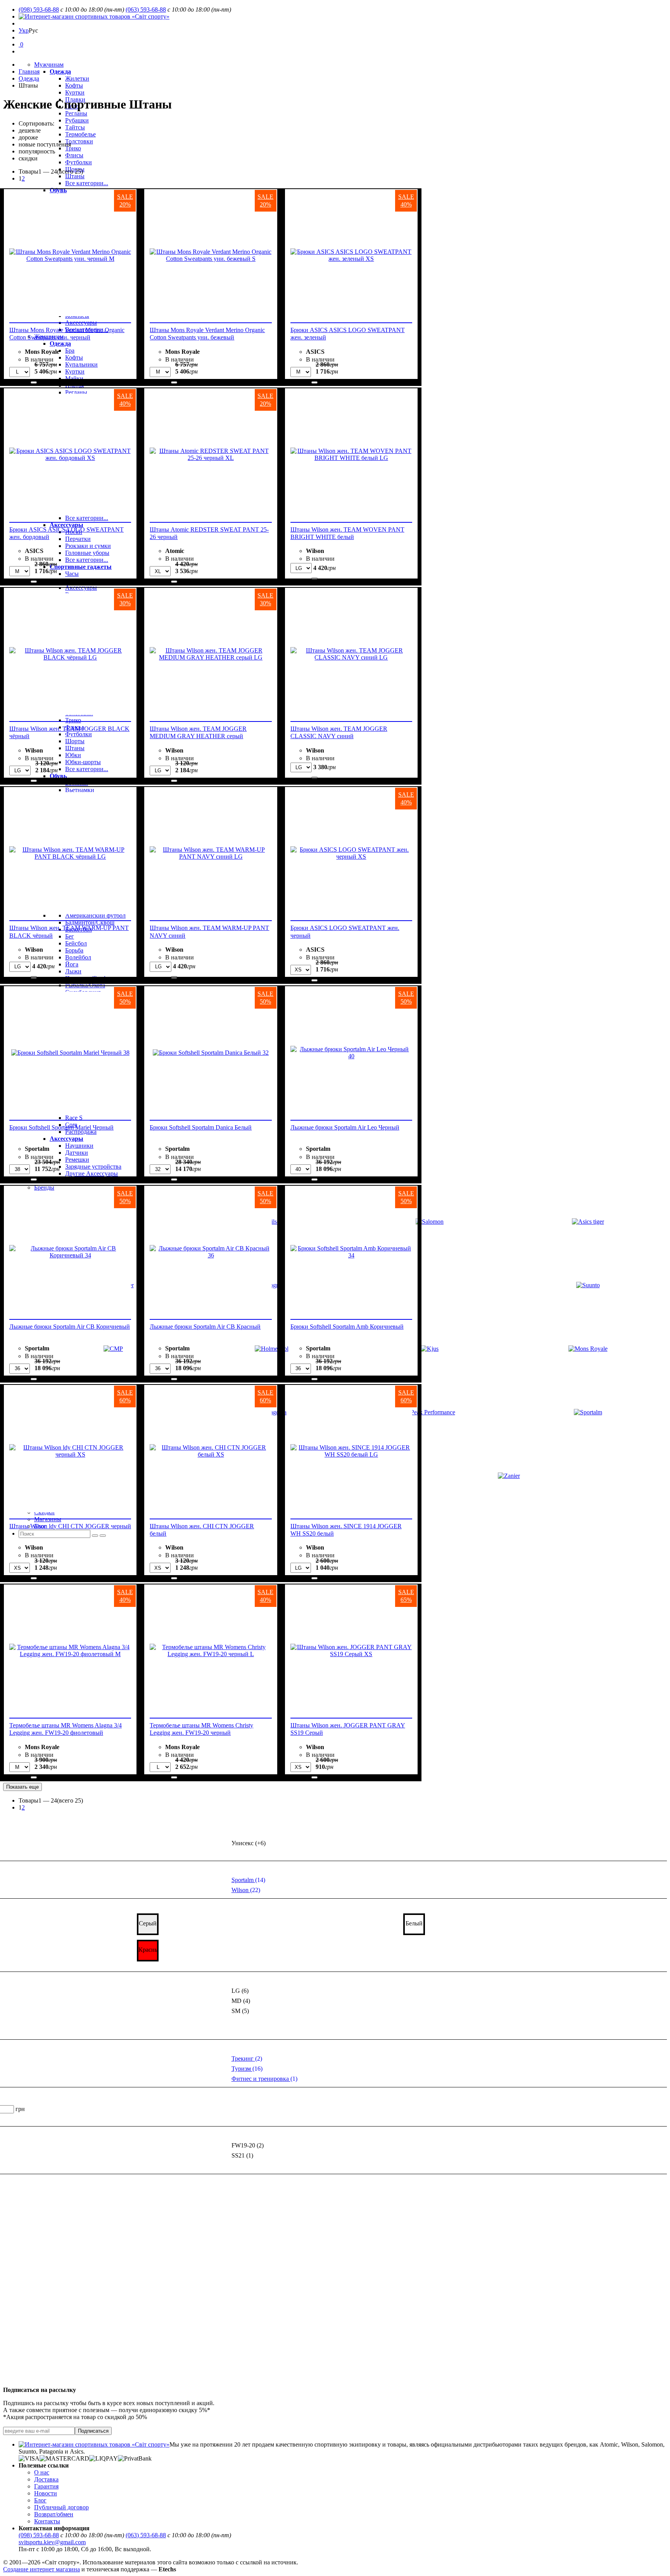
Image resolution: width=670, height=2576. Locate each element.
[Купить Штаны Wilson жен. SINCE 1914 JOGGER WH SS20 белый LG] (314, 1578)
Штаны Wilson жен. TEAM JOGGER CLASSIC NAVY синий (339, 732)
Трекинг (247, 2059)
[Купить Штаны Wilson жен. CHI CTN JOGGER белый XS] (174, 1578)
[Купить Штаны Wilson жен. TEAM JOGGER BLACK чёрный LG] (34, 781)
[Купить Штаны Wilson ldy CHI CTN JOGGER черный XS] (34, 1578)
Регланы (76, 113)
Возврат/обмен (54, 2514)
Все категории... (87, 183)
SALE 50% (125, 998)
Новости (46, 2493)
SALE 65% (406, 1596)
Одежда (60, 71)
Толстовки (79, 141)
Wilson (246, 1890)
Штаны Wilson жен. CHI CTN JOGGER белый (202, 1530)
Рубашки (77, 120)
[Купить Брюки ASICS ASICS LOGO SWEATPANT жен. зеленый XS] (314, 382)
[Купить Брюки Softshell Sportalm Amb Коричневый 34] (314, 1379)
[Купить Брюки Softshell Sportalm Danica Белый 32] (174, 1180)
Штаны (75, 176)
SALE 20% (125, 201)
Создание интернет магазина (41, 2569)
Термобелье (80, 134)
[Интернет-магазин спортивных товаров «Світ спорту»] (94, 16)
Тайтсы (75, 127)
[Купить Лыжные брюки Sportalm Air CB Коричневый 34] (34, 1379)
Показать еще (22, 1787)
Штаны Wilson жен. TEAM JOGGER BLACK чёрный (69, 732)
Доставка (46, 2479)
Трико (73, 148)
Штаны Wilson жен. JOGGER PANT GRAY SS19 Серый (348, 1729)
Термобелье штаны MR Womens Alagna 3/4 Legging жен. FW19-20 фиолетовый (66, 1729)
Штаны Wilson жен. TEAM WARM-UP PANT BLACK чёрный (69, 932)
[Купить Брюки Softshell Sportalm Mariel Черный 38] (34, 1180)
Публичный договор (61, 2507)
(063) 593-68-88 (146, 9)
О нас (42, 2472)
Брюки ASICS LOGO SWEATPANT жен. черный (345, 932)
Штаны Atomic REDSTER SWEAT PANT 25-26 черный (209, 533)
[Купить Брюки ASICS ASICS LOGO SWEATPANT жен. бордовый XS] (34, 582)
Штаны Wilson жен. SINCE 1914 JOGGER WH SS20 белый (346, 1530)
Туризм (247, 2069)
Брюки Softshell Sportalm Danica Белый (201, 1127)
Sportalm (248, 1880)
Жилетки (77, 78)
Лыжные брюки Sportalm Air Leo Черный (345, 1127)
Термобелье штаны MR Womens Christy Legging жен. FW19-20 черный (201, 1729)
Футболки (79, 162)
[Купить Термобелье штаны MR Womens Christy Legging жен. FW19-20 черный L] (174, 1777)
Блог (40, 2500)
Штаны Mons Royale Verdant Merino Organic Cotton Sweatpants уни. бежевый (207, 334)
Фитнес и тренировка (264, 2079)
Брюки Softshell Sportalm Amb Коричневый (347, 1327)
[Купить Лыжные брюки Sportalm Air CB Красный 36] (174, 1379)
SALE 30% (125, 599)
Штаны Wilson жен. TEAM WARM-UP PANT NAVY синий (209, 932)
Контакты (47, 2521)
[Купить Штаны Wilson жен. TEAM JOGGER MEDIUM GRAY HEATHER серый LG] (174, 781)
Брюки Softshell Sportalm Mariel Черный (61, 1127)
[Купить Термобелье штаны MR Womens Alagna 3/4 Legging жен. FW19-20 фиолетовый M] (34, 1777)
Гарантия (46, 2486)
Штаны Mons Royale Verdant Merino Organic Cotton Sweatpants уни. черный (67, 334)
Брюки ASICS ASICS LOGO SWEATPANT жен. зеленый (348, 334)
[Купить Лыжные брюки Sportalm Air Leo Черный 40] (314, 1180)
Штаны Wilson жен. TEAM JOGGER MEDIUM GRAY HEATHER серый (198, 732)
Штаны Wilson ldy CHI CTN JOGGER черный (70, 1526)
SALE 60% (125, 1396)
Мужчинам (49, 65)
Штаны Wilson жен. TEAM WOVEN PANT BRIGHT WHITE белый (347, 533)
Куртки (75, 92)
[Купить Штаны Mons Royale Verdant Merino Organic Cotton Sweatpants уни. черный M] (34, 382)
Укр (24, 30)
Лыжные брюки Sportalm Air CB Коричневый (70, 1327)
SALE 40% (406, 201)
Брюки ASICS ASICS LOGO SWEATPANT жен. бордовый (66, 533)
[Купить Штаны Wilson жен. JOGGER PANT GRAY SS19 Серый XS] (314, 1777)
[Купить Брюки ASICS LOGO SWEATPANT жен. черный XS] (314, 980)
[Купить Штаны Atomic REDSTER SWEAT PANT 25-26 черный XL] (174, 582)
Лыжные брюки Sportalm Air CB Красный (205, 1327)
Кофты (74, 85)
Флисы (74, 155)
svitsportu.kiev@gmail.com (52, 2542)
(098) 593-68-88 (39, 9)
